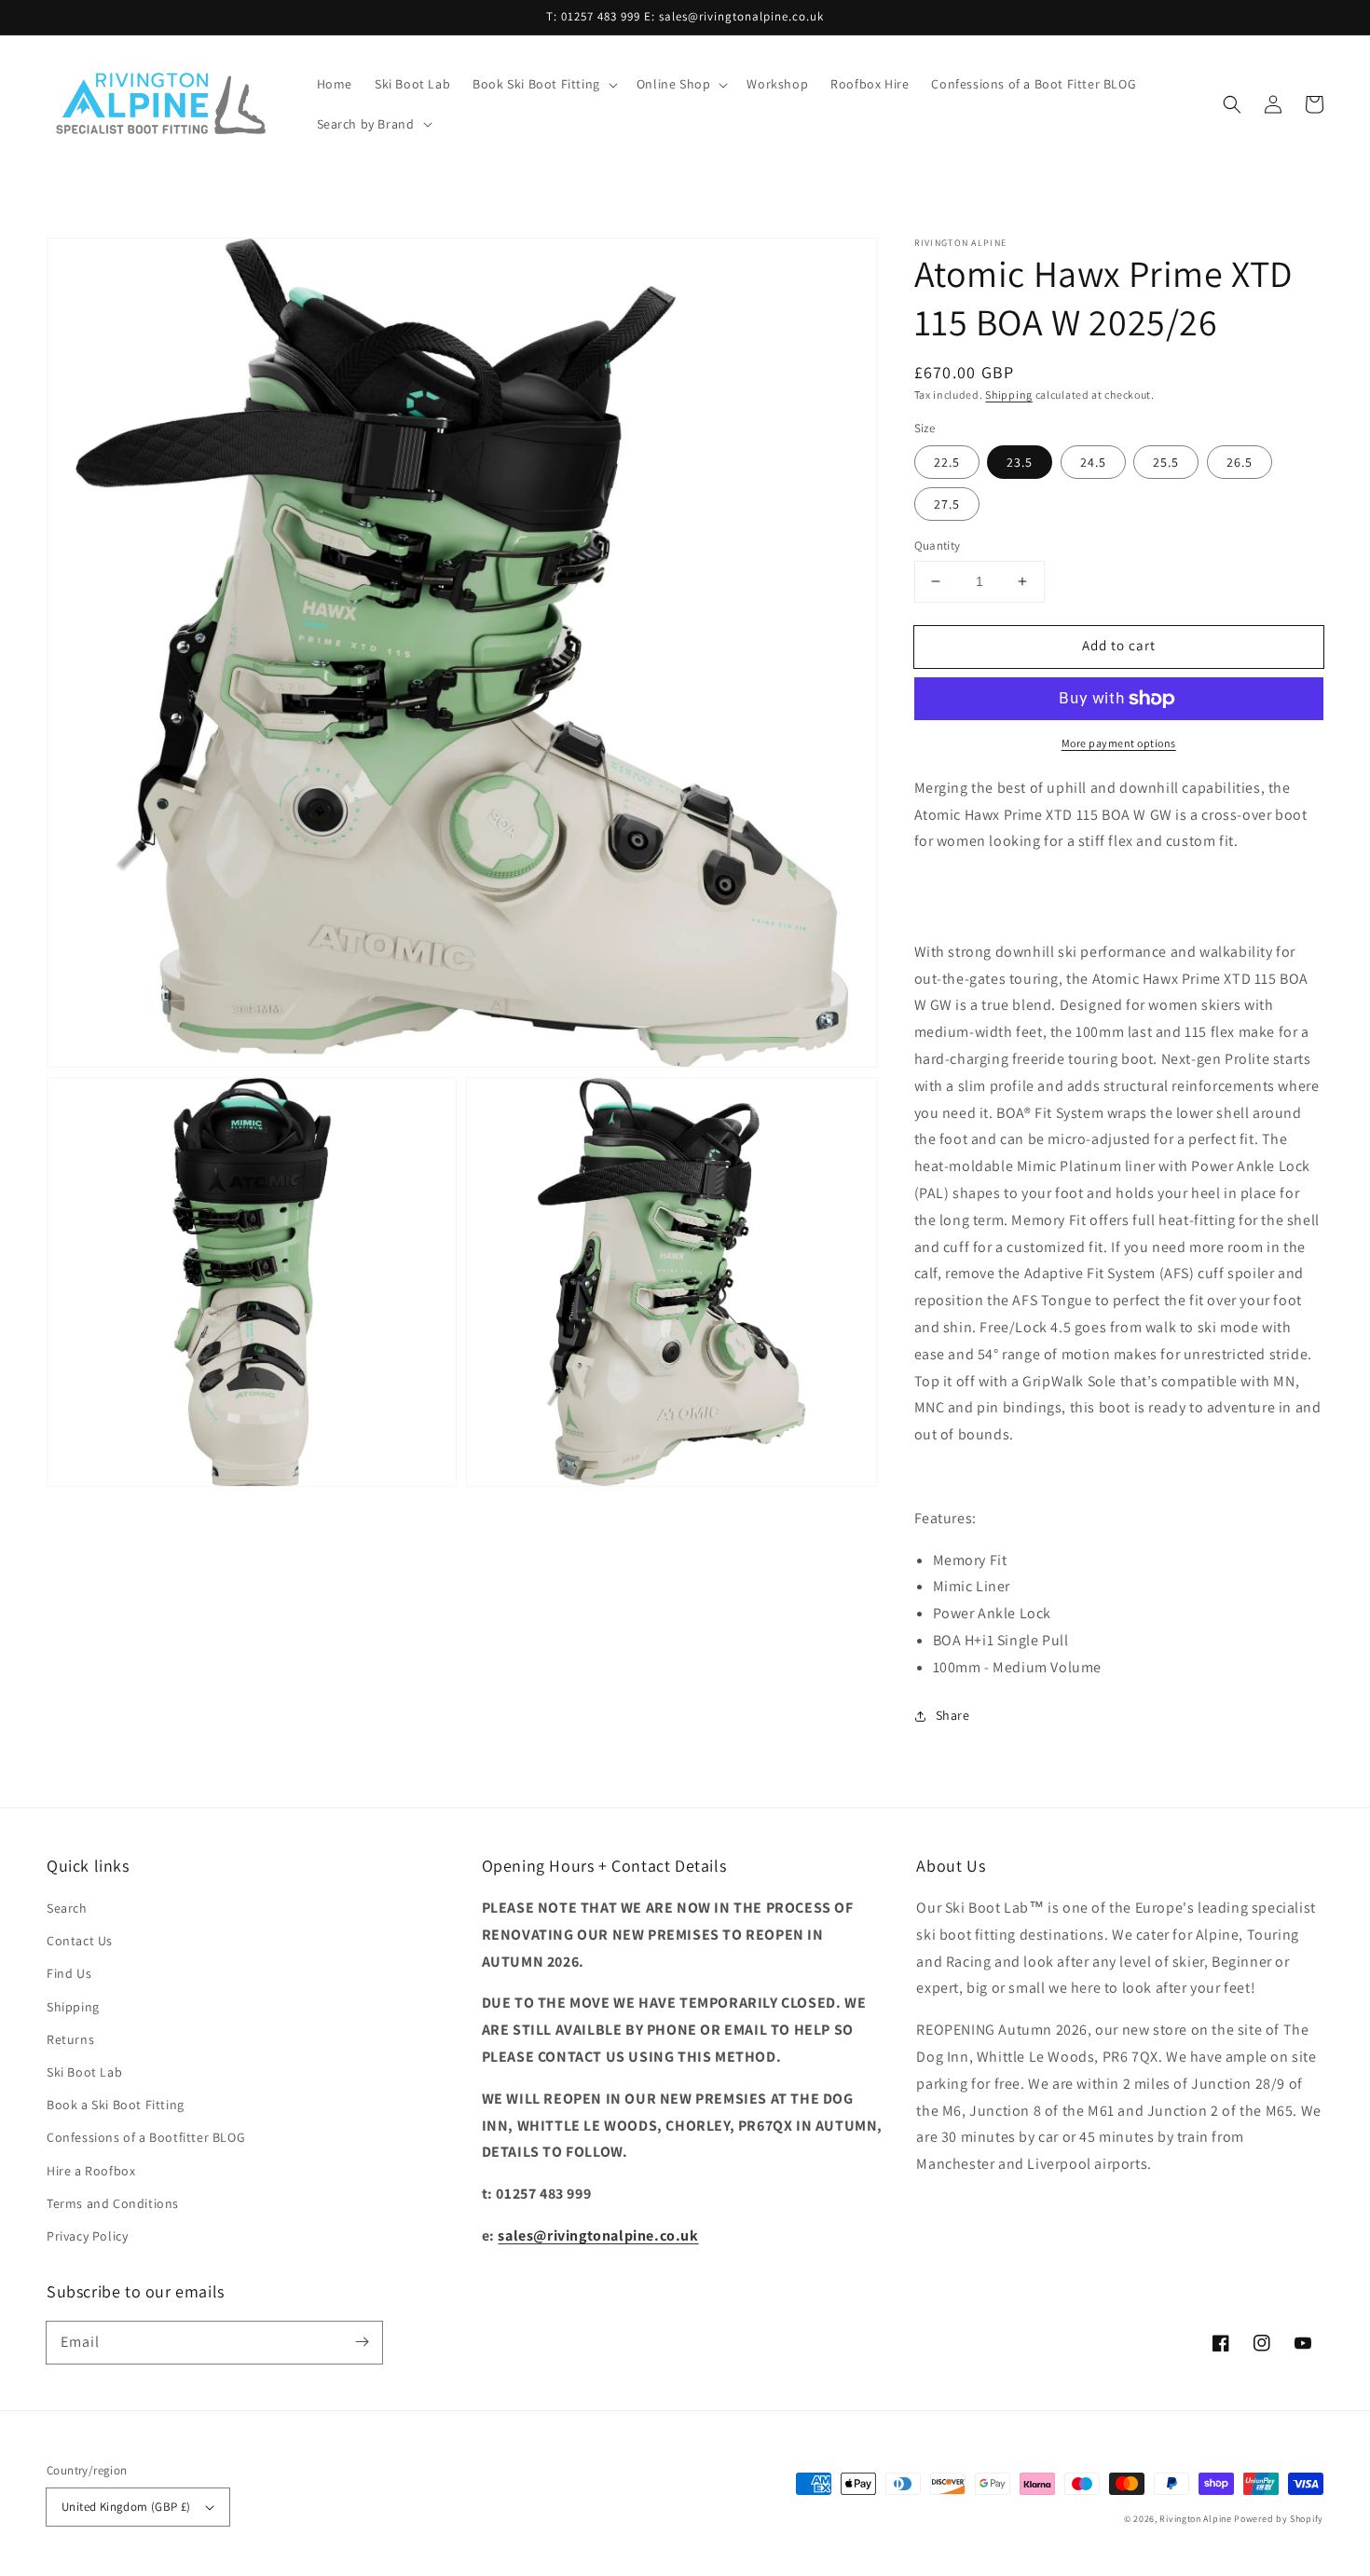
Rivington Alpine (1195, 2519)
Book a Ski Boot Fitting (116, 2105)
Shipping (1009, 395)
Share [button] (953, 1715)
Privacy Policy (87, 2236)
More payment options (1119, 743)
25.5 (1166, 462)
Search (67, 1908)
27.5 (947, 504)
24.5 (1093, 462)
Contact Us (80, 1941)
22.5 (947, 462)
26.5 (1240, 462)
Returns (70, 2039)
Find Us (69, 1973)
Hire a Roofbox (91, 2171)
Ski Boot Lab (84, 2072)
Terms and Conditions (113, 2203)
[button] (543, 84)
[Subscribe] (362, 2342)
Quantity (938, 545)
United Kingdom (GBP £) (126, 2507)
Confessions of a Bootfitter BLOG (146, 2137)
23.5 (1020, 462)
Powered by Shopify (1279, 2519)
